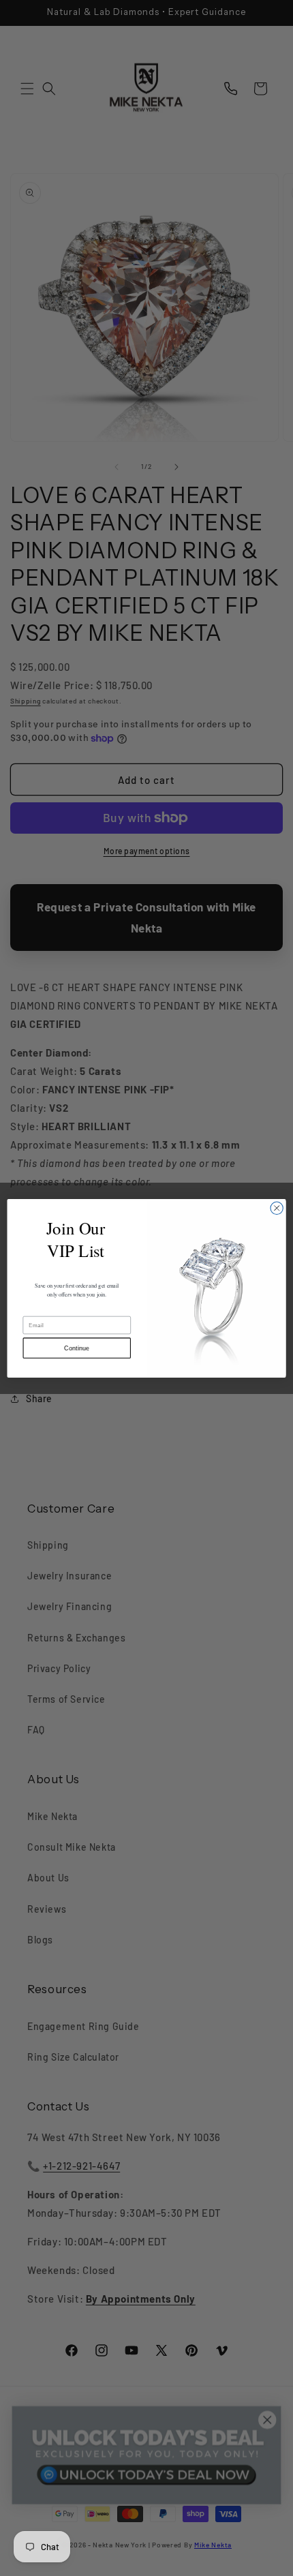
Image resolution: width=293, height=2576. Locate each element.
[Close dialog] (277, 1208)
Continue (77, 1348)
